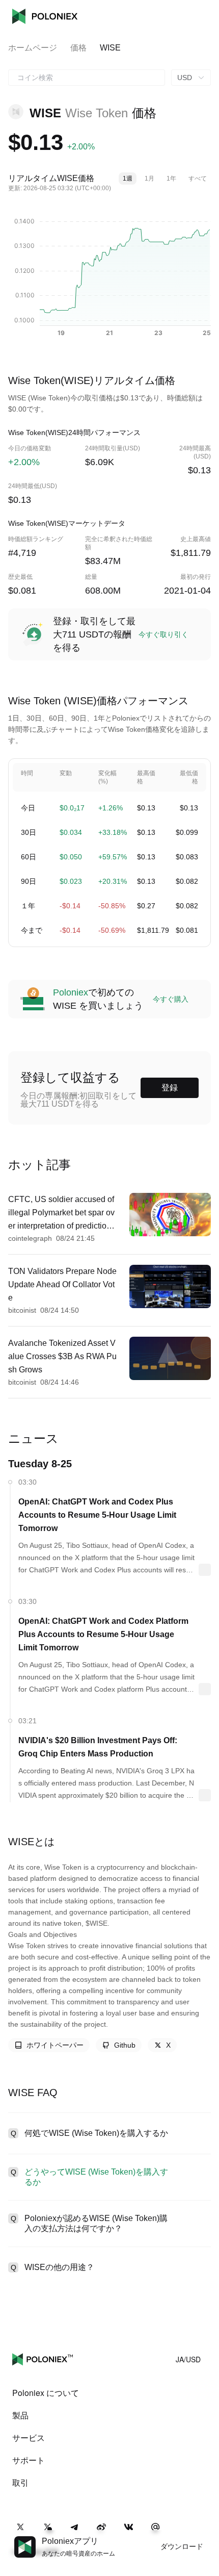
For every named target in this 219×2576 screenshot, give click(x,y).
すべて (198, 178)
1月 (149, 178)
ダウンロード (182, 2546)
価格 (78, 48)
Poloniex (45, 16)
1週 (128, 178)
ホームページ (33, 48)
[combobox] (87, 78)
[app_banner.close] (205, 2536)
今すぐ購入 (171, 999)
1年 (171, 178)
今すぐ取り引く (163, 634)
